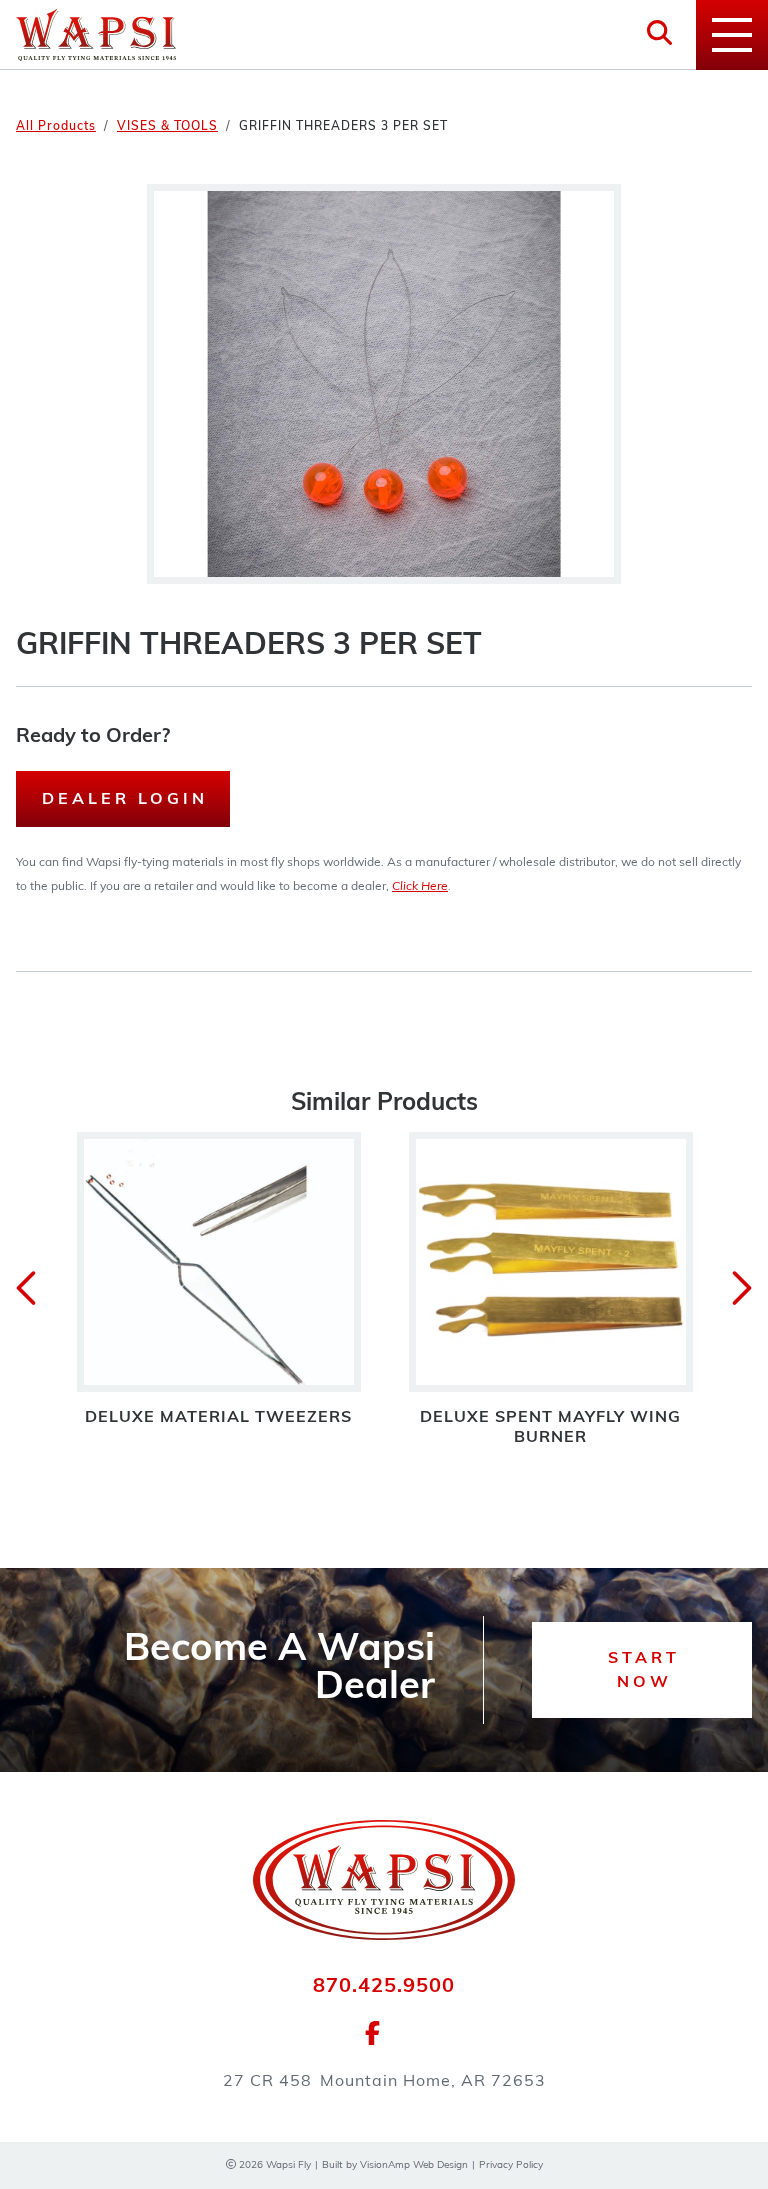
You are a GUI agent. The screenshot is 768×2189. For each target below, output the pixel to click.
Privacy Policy (511, 2165)
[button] (642, 1670)
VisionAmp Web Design (414, 2165)
